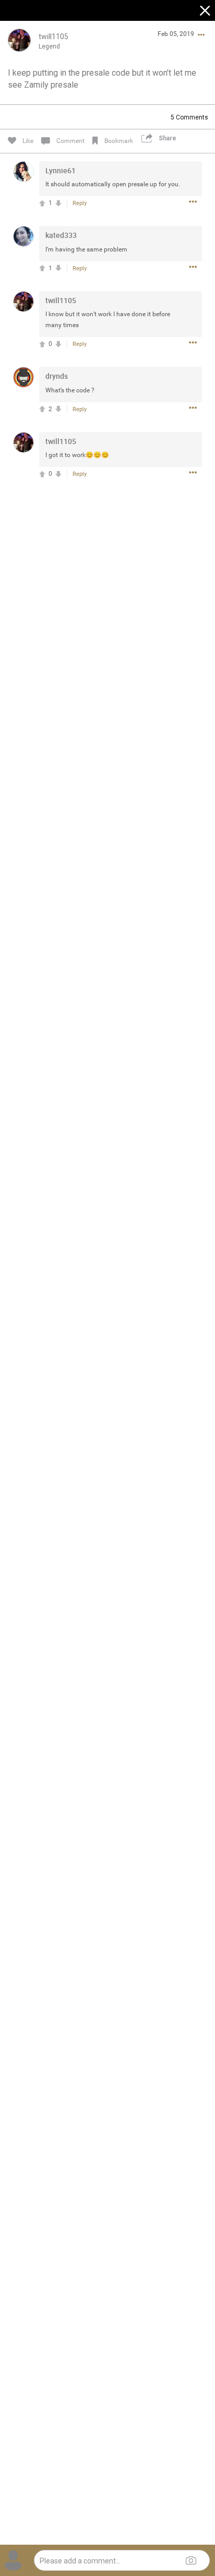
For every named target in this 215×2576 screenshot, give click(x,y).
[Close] (206, 12)
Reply (80, 203)
